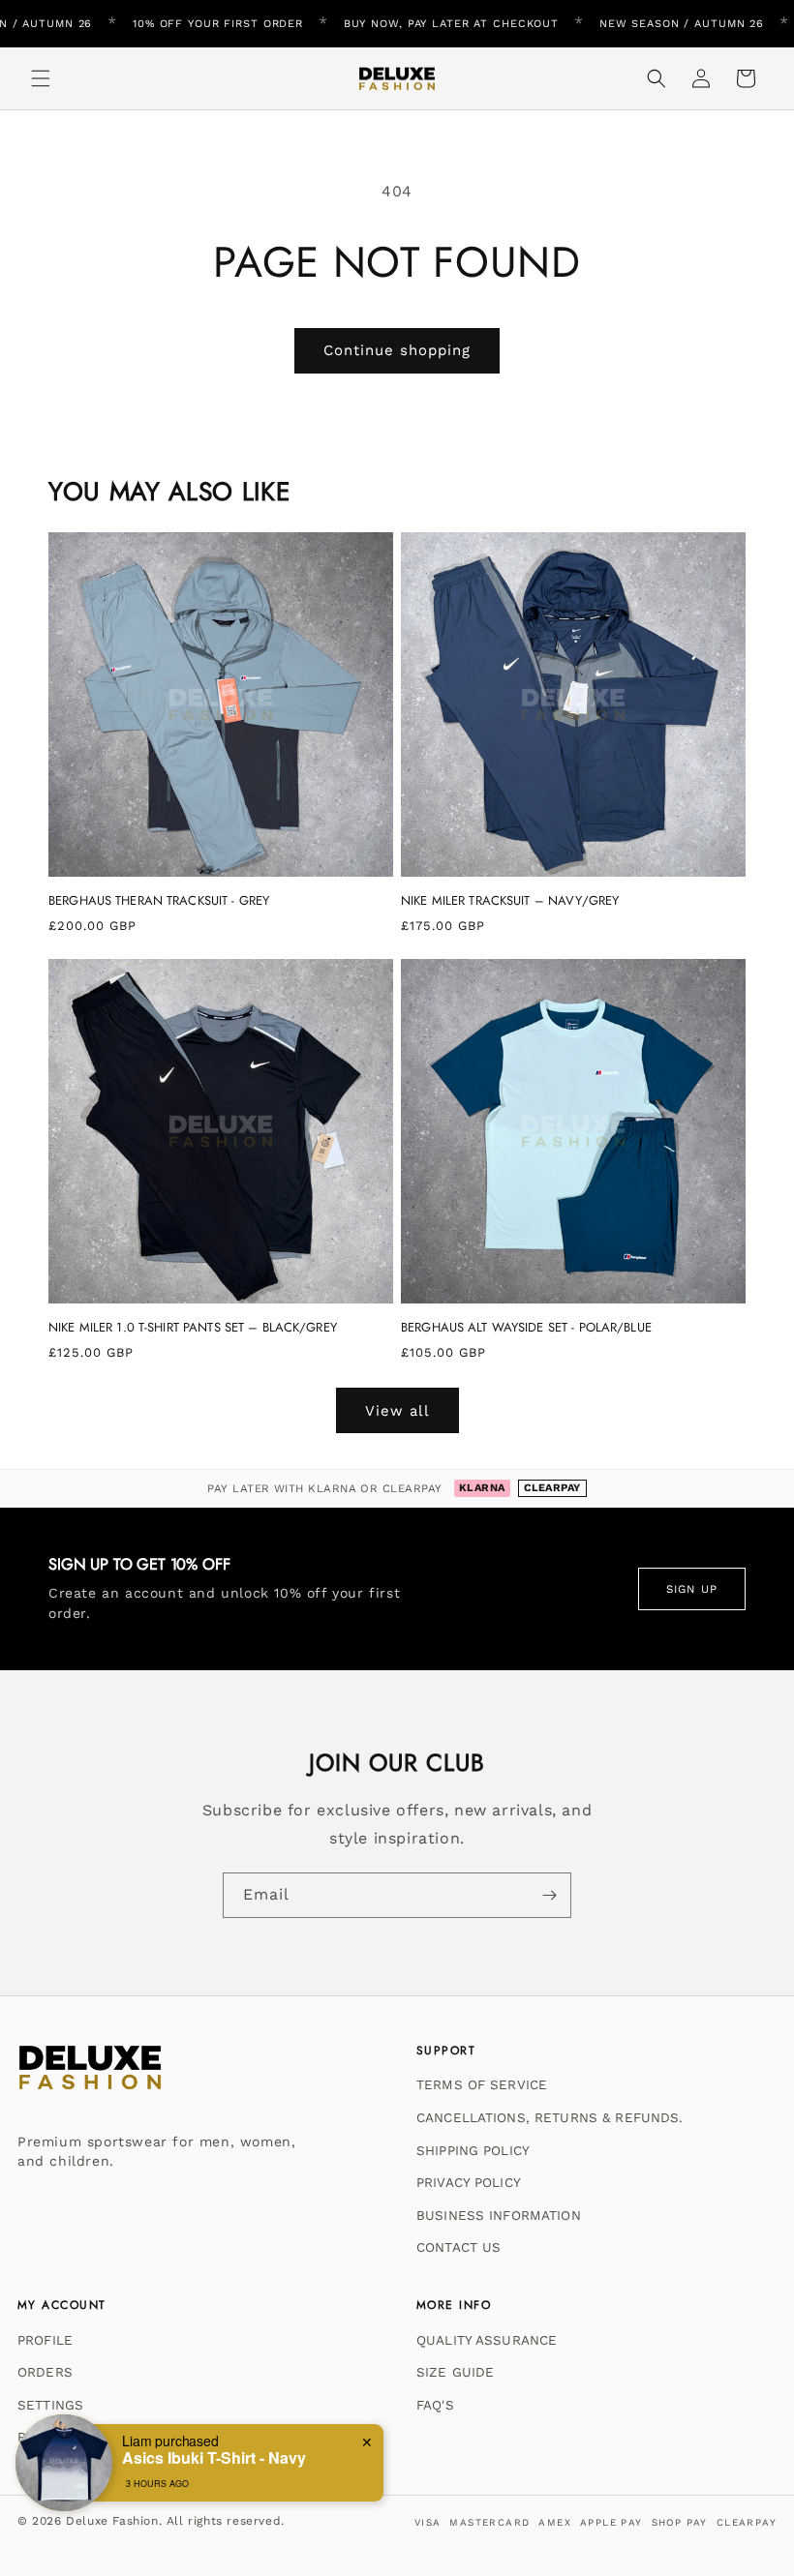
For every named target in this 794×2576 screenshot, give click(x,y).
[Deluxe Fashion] (90, 2077)
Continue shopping (397, 350)
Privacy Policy (469, 2182)
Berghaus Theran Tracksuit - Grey (159, 901)
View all (397, 1411)
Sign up (692, 1589)
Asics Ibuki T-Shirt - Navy (214, 2457)
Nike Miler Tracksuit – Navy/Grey (510, 901)
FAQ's (435, 2405)
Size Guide (455, 2372)
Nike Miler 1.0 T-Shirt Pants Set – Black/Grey (193, 1328)
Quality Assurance (487, 2340)
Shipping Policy (473, 2150)
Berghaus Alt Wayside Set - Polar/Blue (526, 1328)
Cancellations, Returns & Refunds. (550, 2117)
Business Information (499, 2215)
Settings (50, 2405)
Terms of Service (482, 2084)
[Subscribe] (549, 1895)
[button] (41, 78)
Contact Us (458, 2247)
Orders (45, 2372)
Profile (45, 2340)
